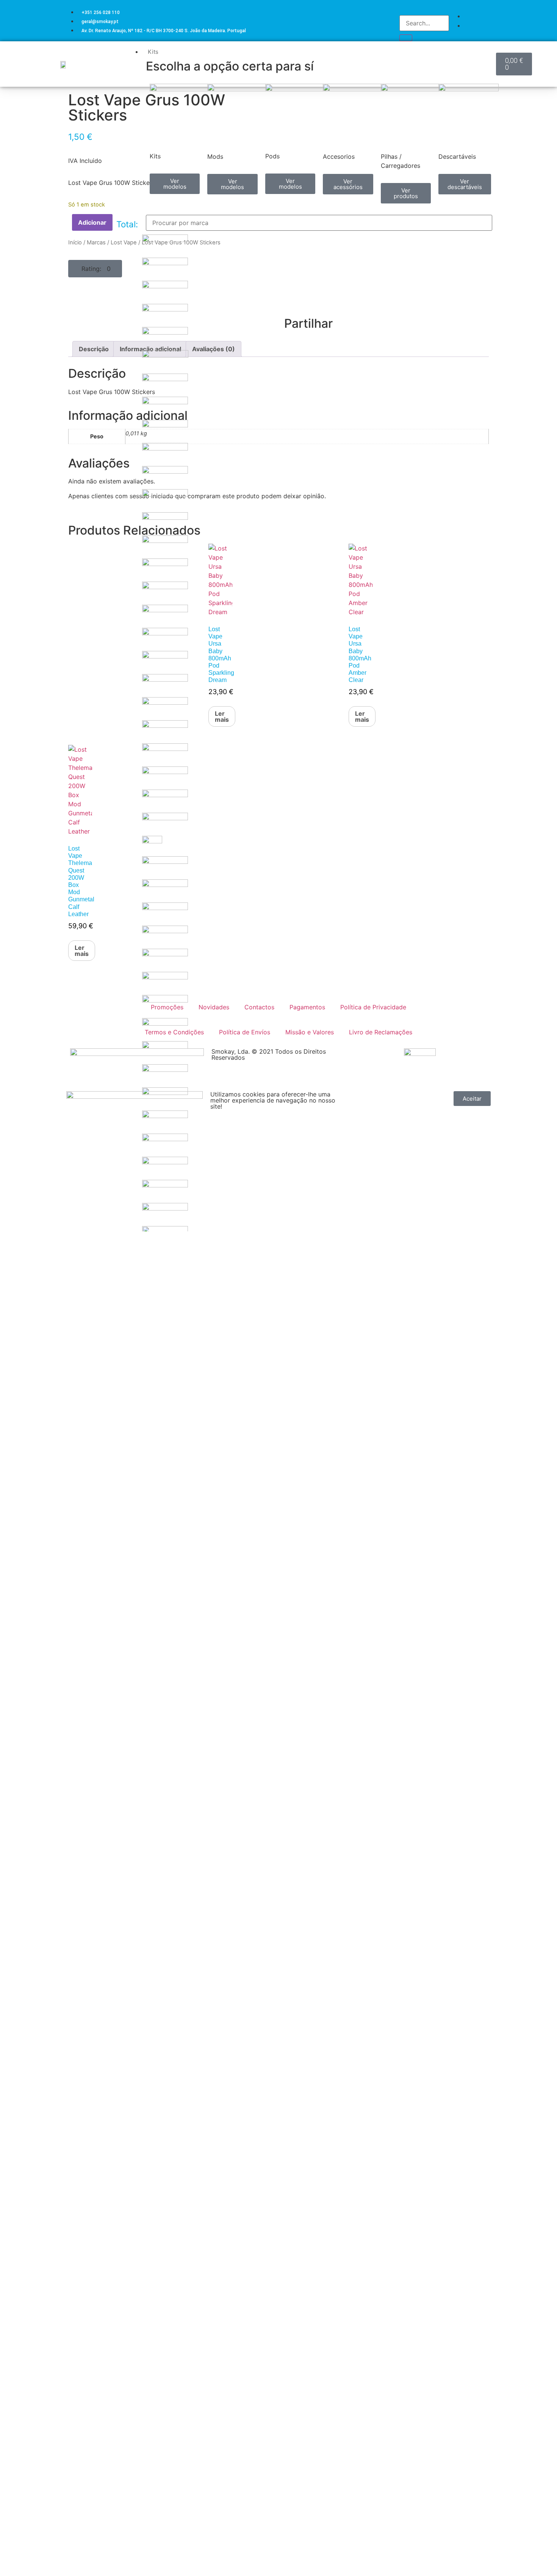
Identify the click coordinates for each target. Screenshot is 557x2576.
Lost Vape (124, 242)
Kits (153, 52)
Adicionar (92, 222)
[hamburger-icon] (490, 50)
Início (75, 242)
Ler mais (82, 951)
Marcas (96, 242)
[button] (95, 269)
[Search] (406, 38)
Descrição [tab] (94, 349)
